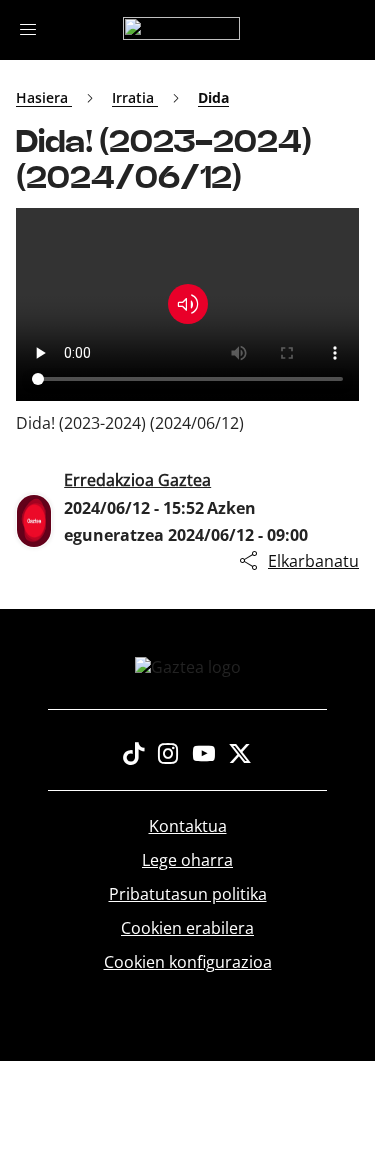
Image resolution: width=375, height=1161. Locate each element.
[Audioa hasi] (188, 304)
